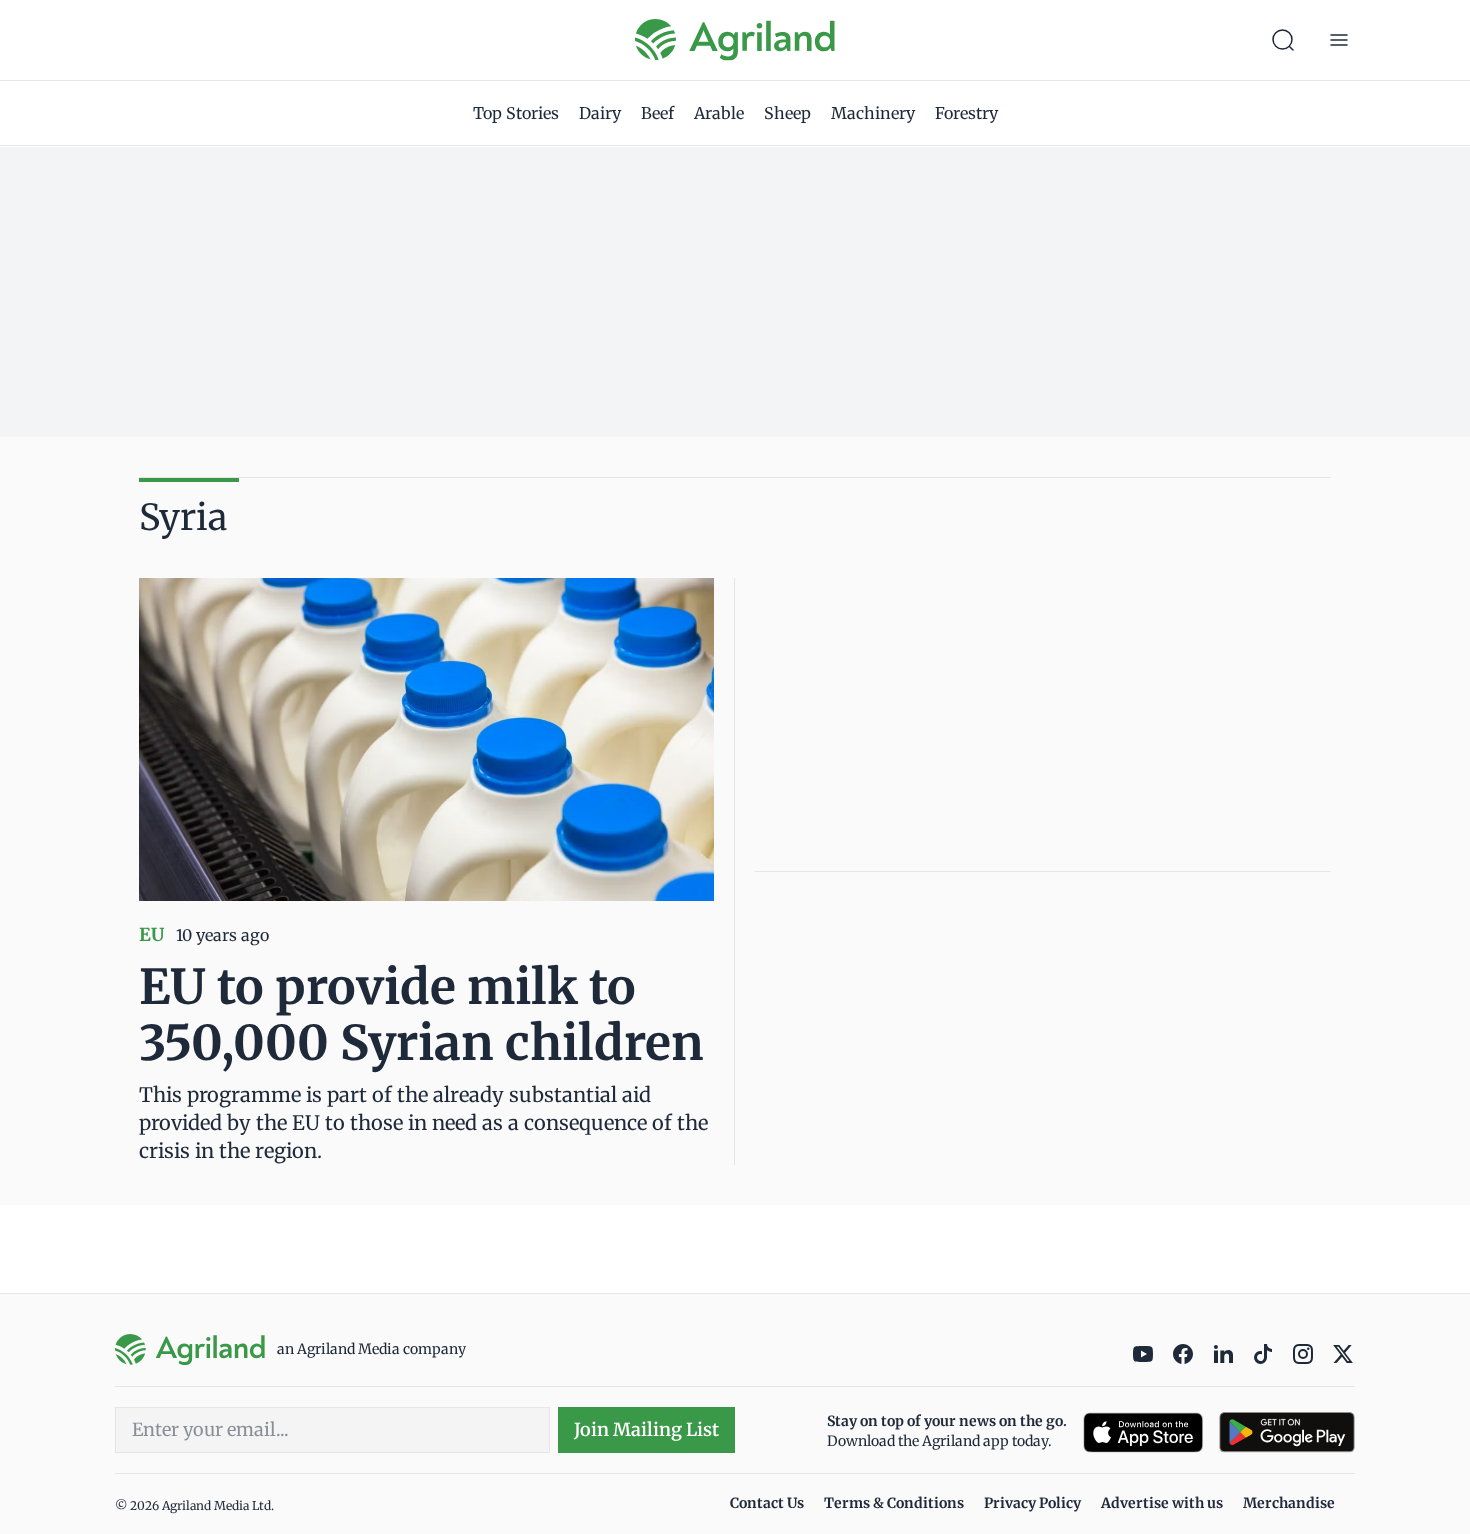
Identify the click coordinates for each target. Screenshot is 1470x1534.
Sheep (787, 113)
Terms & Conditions (894, 1503)
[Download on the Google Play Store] (1287, 1432)
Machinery (873, 113)
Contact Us (767, 1503)
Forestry (966, 113)
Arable (719, 113)
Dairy (600, 113)
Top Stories (516, 113)
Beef (657, 113)
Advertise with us (1162, 1503)
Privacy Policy (1032, 1503)
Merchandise (1289, 1503)
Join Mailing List (646, 1429)
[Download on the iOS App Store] (1143, 1432)
